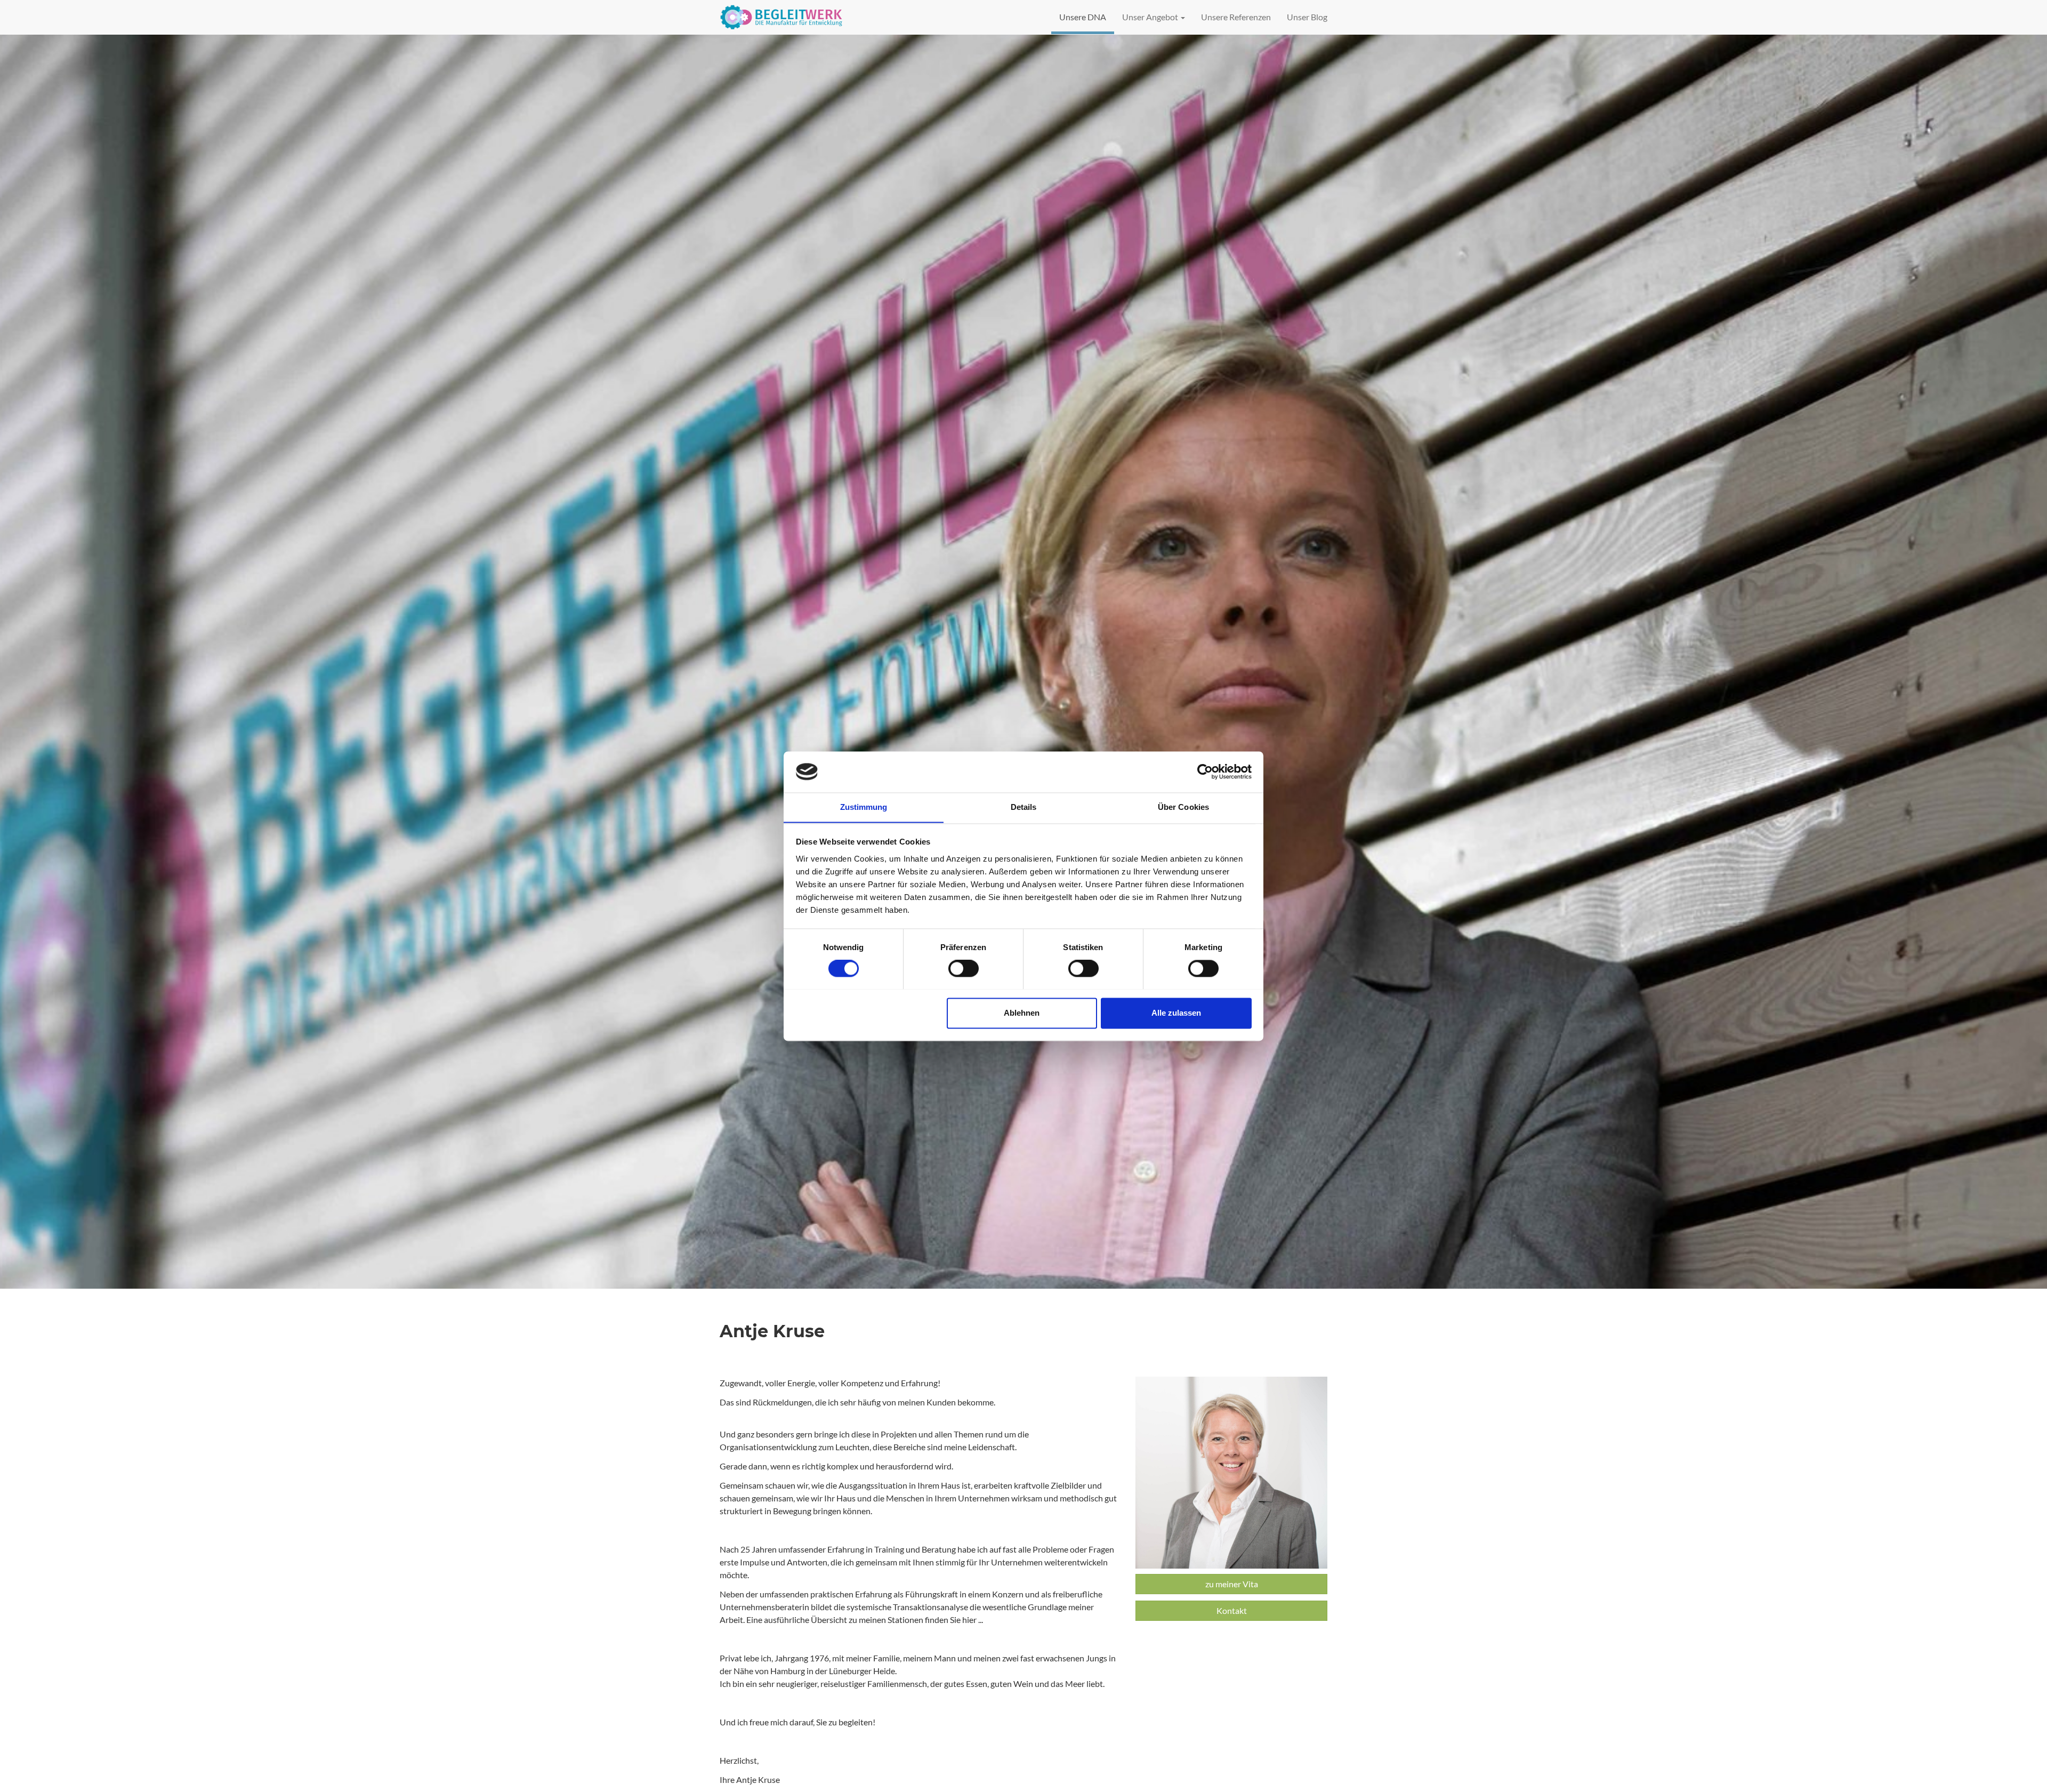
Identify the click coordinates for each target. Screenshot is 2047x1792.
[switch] (964, 968)
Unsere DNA (1083, 17)
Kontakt (1232, 1610)
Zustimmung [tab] (864, 807)
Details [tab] (1024, 807)
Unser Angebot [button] (1151, 17)
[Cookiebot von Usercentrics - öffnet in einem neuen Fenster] (1205, 772)
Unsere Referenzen (1236, 17)
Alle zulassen (1176, 1013)
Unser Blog (1307, 17)
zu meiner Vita (1232, 1584)
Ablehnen (1022, 1013)
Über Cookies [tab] (1183, 807)
